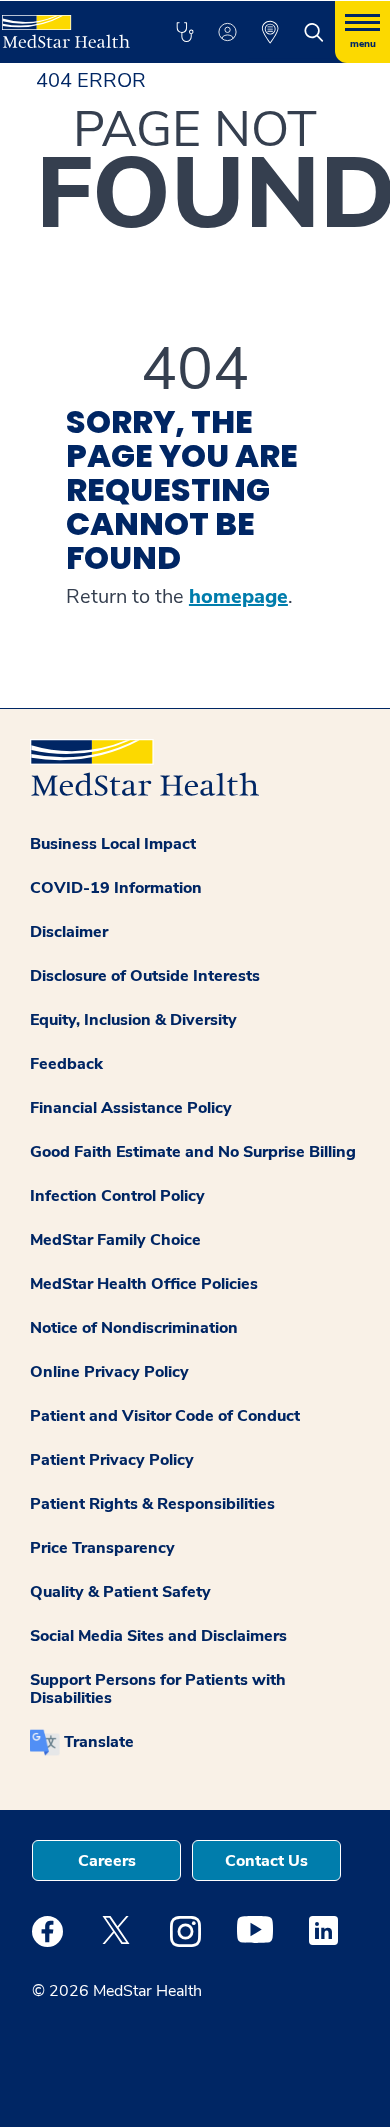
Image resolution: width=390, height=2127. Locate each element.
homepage (238, 597)
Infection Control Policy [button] (117, 1196)
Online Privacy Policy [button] (109, 1372)
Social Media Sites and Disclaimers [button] (158, 1636)
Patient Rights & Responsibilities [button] (152, 1504)
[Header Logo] (66, 24)
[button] (184, 32)
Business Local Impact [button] (113, 844)
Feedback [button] (66, 1064)
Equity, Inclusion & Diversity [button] (133, 1020)
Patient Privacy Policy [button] (112, 1460)
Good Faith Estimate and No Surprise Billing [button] (193, 1152)
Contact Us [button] (266, 1861)
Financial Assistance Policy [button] (131, 1108)
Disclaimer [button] (69, 932)
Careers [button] (107, 1861)
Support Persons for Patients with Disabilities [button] (158, 1689)
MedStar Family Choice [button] (115, 1240)
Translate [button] (99, 1742)
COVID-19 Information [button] (116, 888)
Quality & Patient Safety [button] (120, 1592)
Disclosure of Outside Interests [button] (145, 976)
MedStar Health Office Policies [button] (144, 1284)
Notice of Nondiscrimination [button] (134, 1328)
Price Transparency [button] (102, 1548)
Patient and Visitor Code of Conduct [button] (165, 1416)
